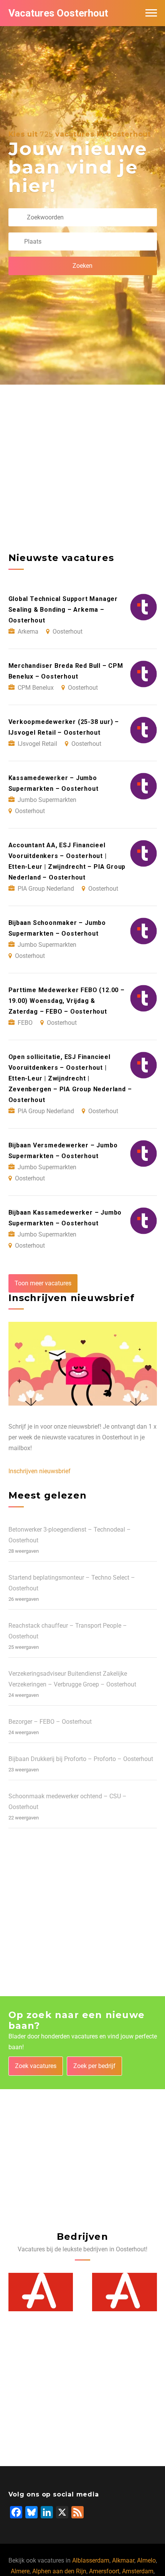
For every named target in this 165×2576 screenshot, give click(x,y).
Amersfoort (104, 2571)
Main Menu (151, 13)
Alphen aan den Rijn (59, 2571)
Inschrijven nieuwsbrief (40, 1471)
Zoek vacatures (36, 2066)
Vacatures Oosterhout (58, 13)
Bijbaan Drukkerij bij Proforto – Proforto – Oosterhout (81, 1759)
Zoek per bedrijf (94, 2066)
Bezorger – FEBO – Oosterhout (50, 1722)
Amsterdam (138, 2571)
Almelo (146, 2560)
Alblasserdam (91, 2560)
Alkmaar (123, 2560)
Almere (20, 2571)
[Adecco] (41, 2292)
